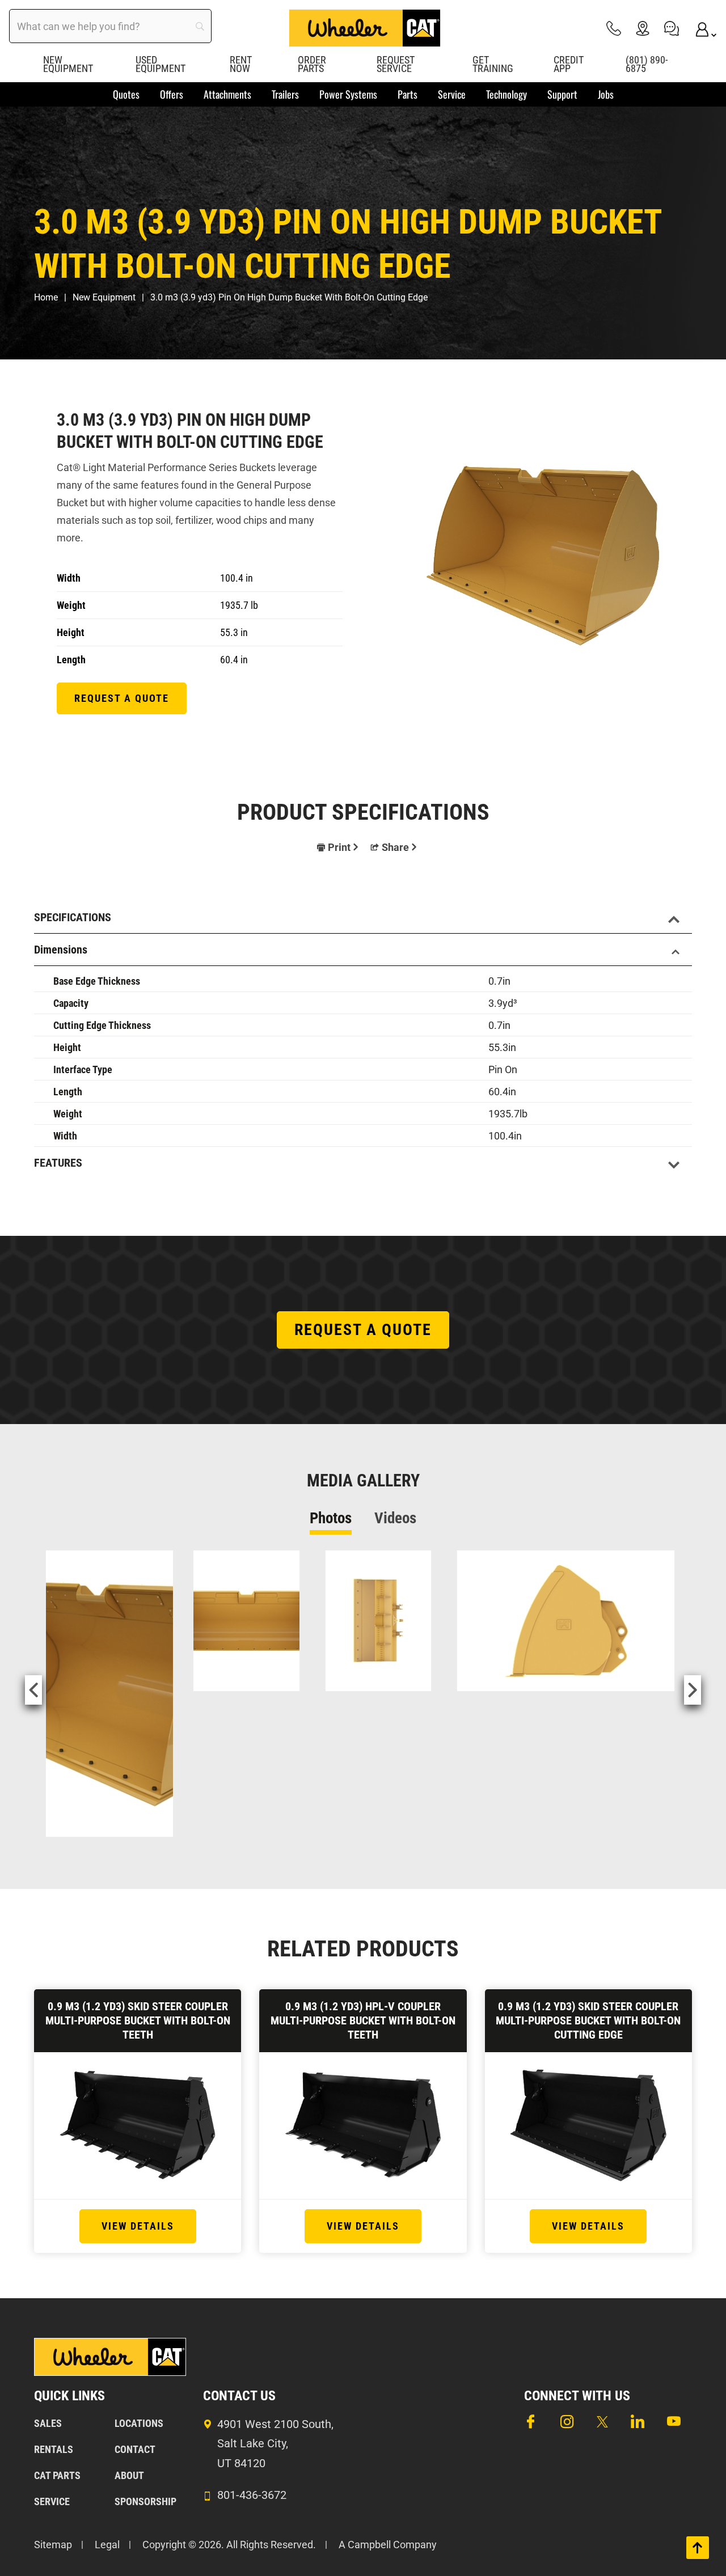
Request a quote (122, 698)
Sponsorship (145, 2501)
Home (46, 297)
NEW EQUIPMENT (68, 64)
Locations (139, 2423)
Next (693, 1690)
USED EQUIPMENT (161, 64)
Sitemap (53, 2545)
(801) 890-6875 (647, 64)
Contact (135, 2449)
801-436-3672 (252, 2495)
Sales (48, 2423)
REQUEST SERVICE (396, 64)
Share (395, 847)
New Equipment (104, 297)
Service (52, 2501)
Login (700, 28)
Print (339, 847)
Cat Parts (57, 2475)
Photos (331, 1518)
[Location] (643, 28)
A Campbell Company (388, 2545)
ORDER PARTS (312, 64)
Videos (395, 1518)
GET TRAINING (493, 64)
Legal (107, 2545)
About (129, 2475)
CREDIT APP (569, 64)
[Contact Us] (672, 28)
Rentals (54, 2449)
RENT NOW (241, 64)
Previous (33, 1690)
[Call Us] (614, 28)
